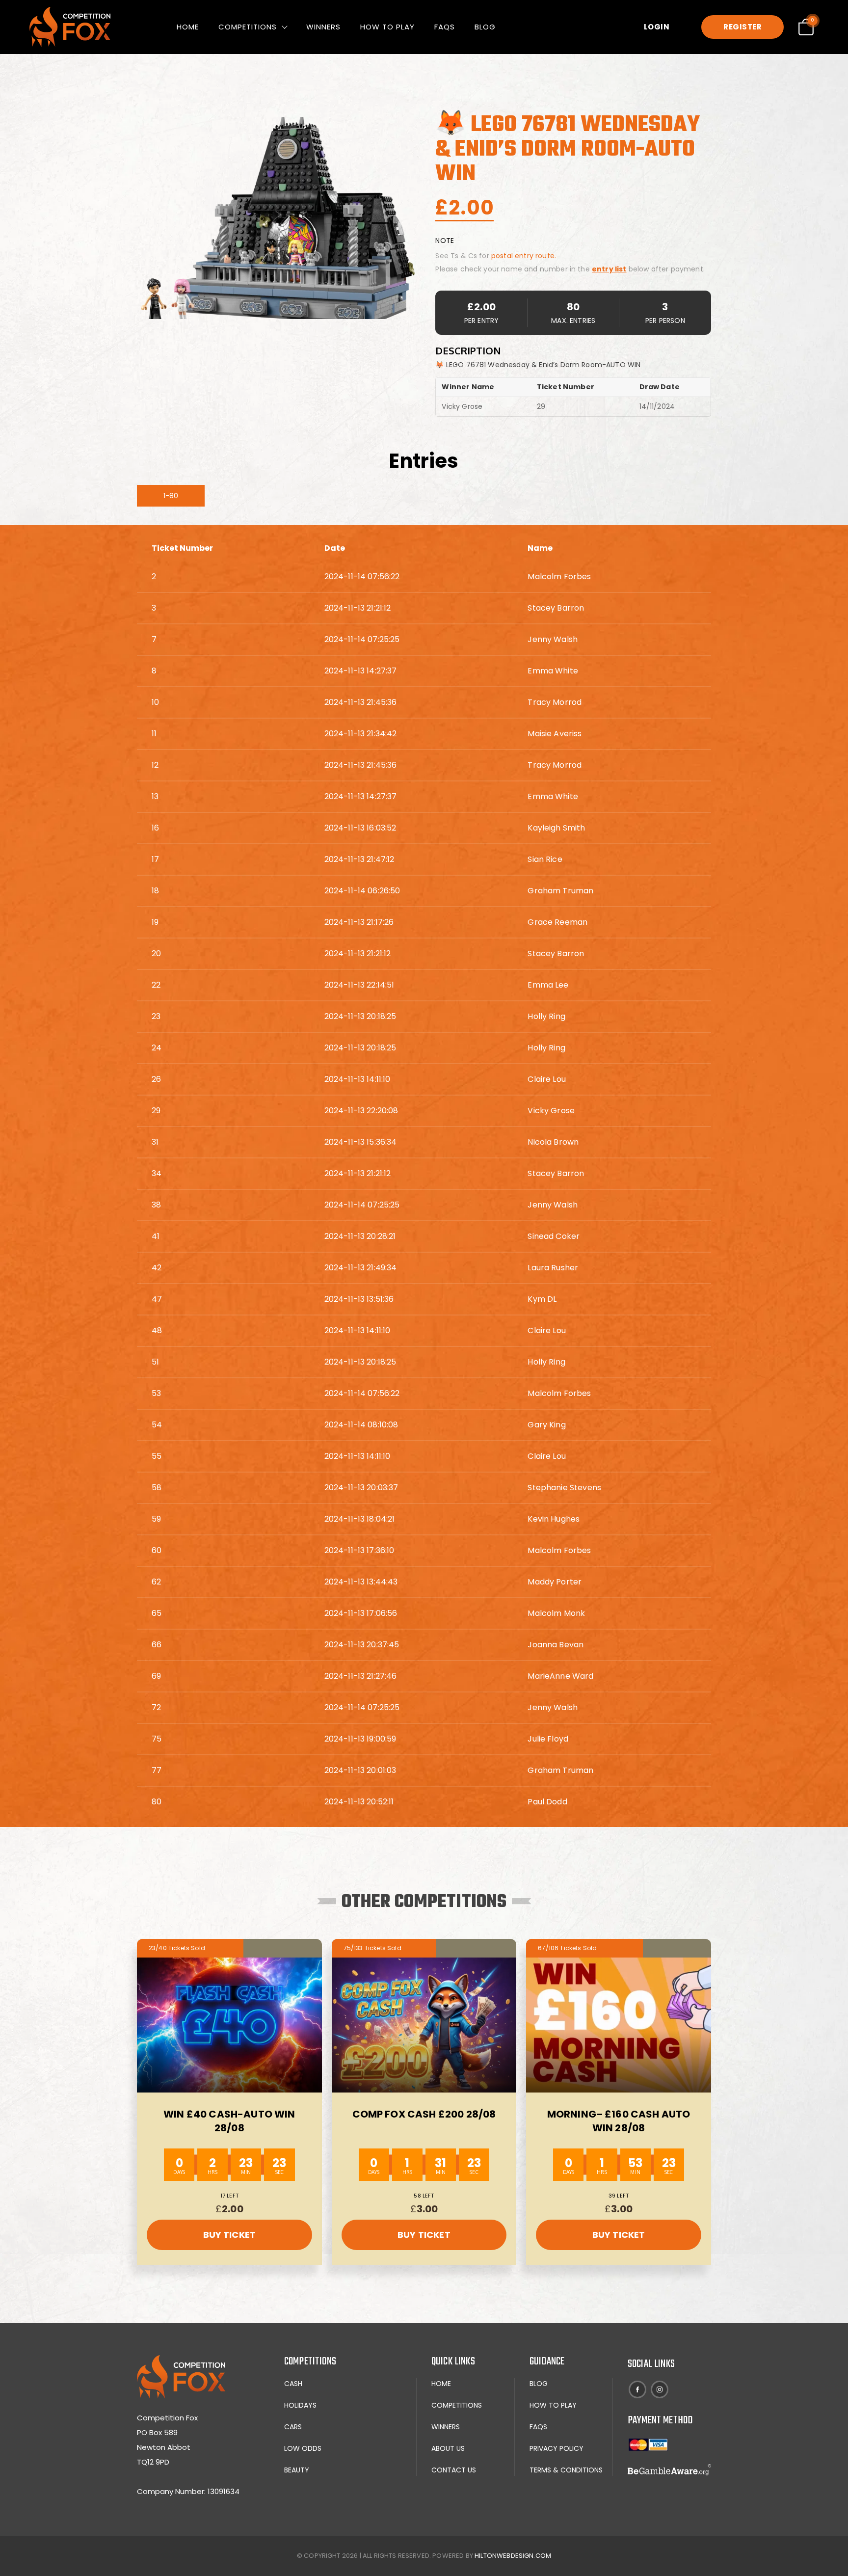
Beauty (297, 2470)
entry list (609, 269)
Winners (323, 27)
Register (742, 27)
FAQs (445, 27)
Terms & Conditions (566, 2470)
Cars (293, 2427)
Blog (485, 27)
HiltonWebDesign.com (513, 2556)
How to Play (387, 27)
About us (448, 2448)
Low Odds (303, 2448)
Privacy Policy (556, 2448)
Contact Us (454, 2470)
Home (188, 27)
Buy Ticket (230, 2235)
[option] (278, 218)
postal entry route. (524, 256)
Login (657, 27)
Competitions (248, 27)
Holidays (300, 2405)
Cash (293, 2384)
